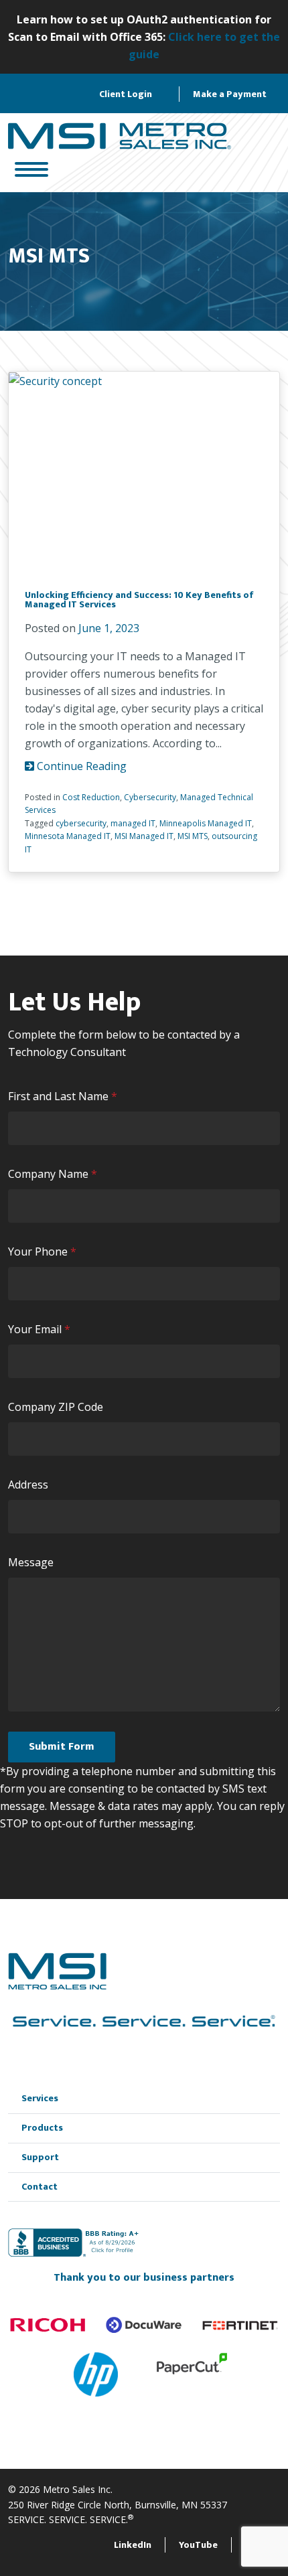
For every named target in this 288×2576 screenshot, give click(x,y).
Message (31, 1562)
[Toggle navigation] (31, 170)
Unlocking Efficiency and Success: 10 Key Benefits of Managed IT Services (139, 600)
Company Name (56, 1174)
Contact (40, 2187)
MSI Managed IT (144, 836)
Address (28, 1485)
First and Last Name (66, 1096)
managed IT (133, 823)
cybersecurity (81, 823)
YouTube (198, 2545)
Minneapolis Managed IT (206, 823)
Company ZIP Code (56, 1407)
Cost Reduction (91, 797)
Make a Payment (230, 94)
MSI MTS (193, 836)
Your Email (42, 1330)
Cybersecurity (150, 797)
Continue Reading (80, 766)
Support (40, 2157)
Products (42, 2128)
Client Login (126, 94)
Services (40, 2098)
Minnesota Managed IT (68, 836)
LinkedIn (133, 2545)
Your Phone (45, 1252)
